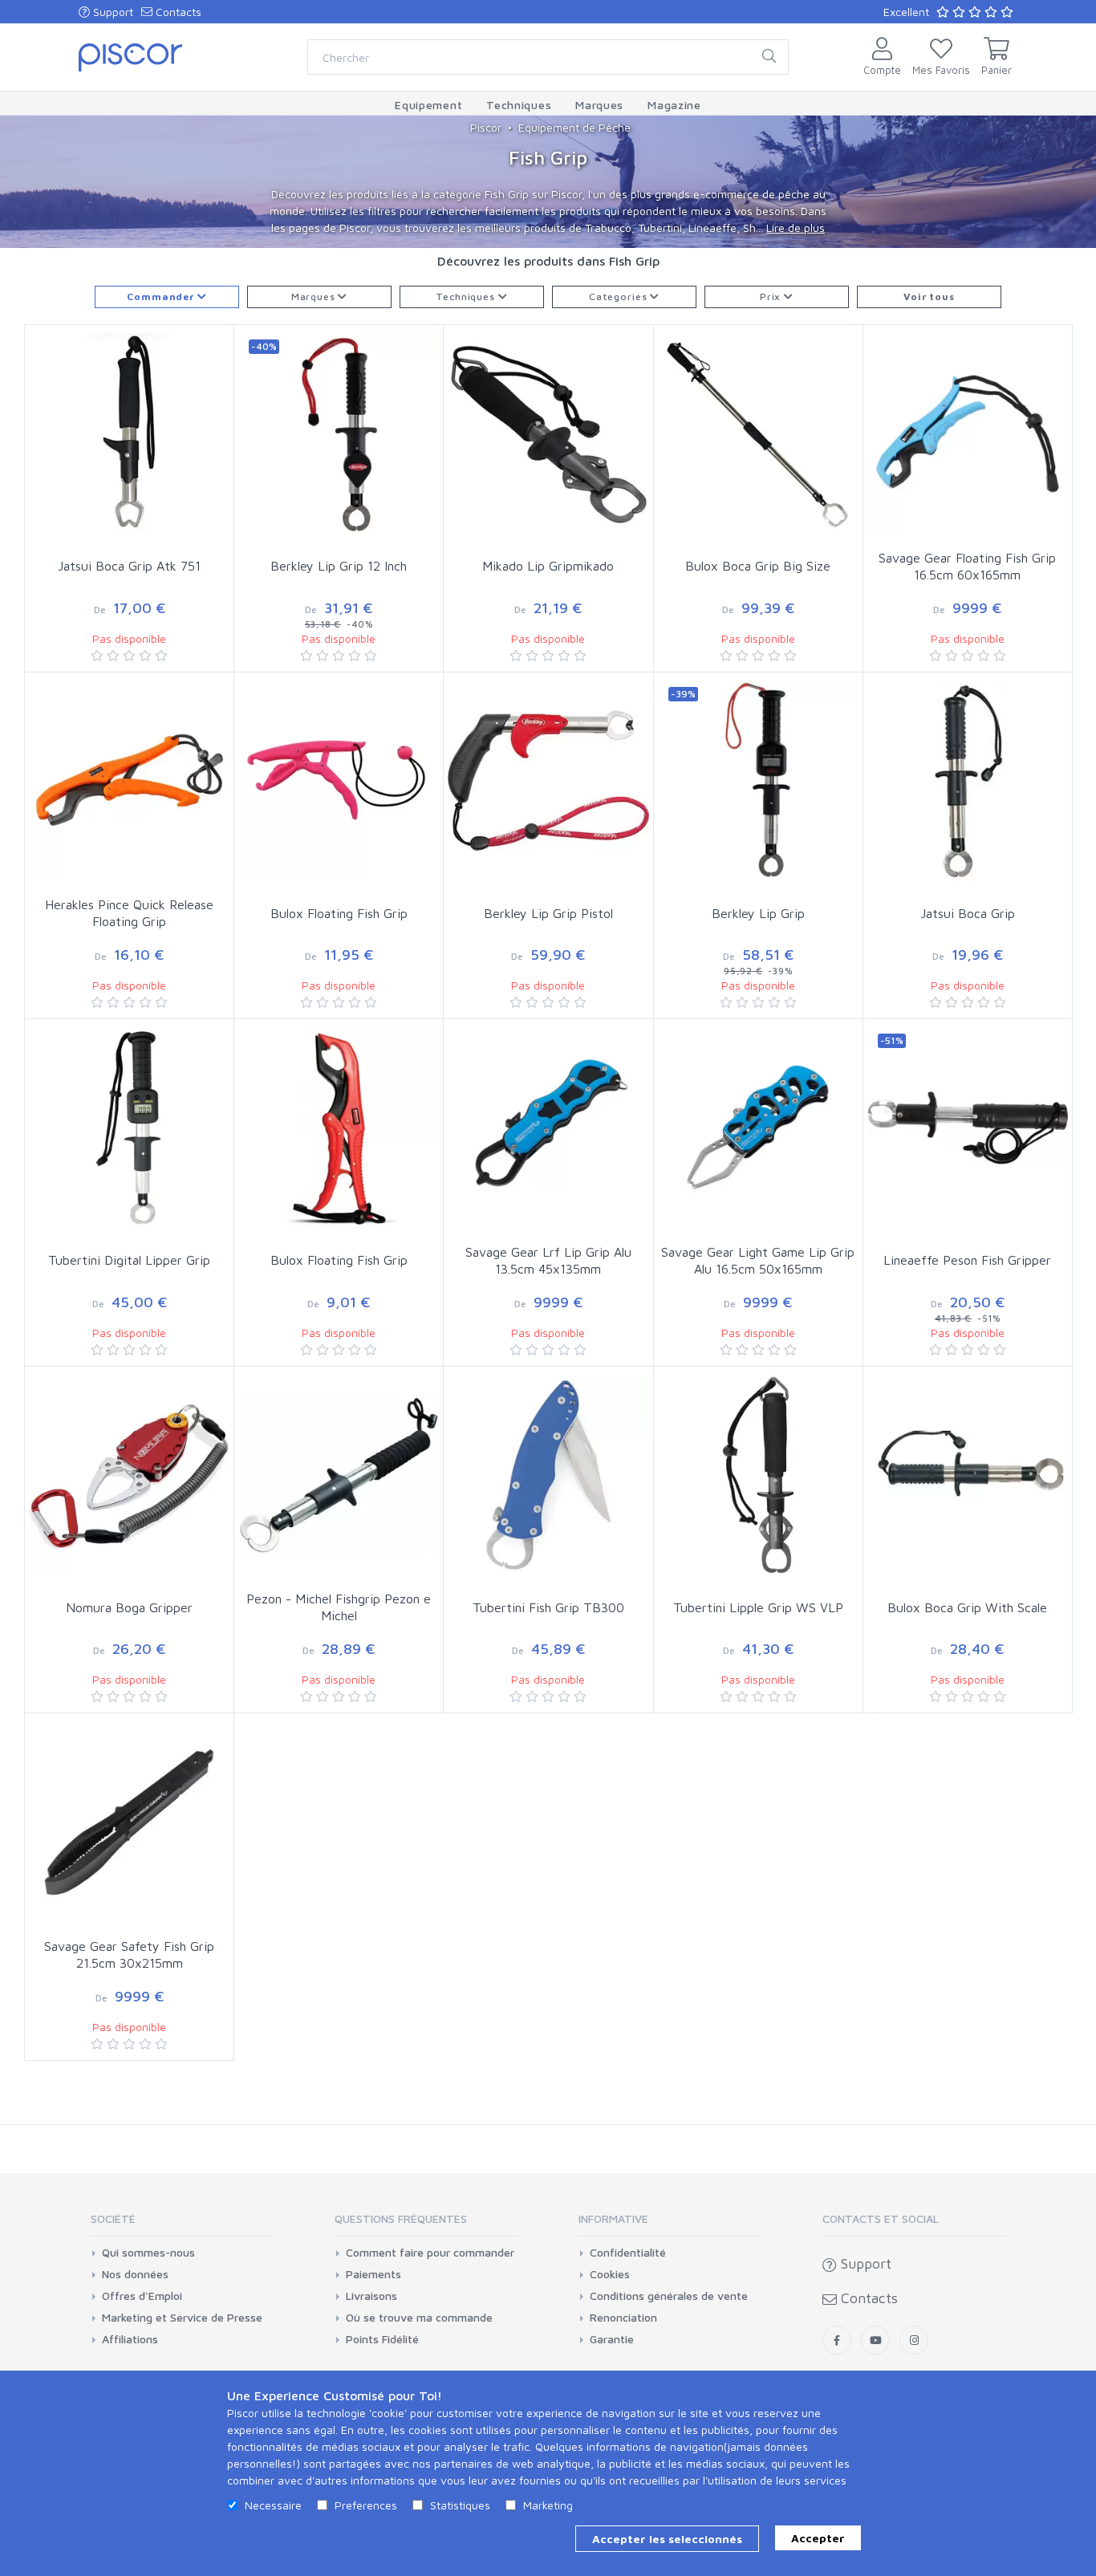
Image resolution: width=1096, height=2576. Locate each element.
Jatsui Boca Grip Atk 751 (129, 566)
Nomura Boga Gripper (129, 1607)
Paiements (373, 2274)
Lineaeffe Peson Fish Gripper (967, 1260)
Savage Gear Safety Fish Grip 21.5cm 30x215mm (129, 1954)
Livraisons (371, 2296)
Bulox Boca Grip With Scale (967, 1607)
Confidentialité (628, 2253)
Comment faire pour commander (430, 2253)
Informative (613, 2218)
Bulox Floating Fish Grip (339, 913)
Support (112, 12)
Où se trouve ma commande (419, 2318)
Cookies (610, 2274)
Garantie (612, 2339)
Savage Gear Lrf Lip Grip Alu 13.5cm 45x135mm (548, 1260)
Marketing (548, 2505)
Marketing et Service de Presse (182, 2318)
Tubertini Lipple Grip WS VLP (758, 1607)
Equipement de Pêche (574, 127)
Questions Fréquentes (401, 2218)
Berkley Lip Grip (758, 913)
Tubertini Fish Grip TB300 (548, 1607)
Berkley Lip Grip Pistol (548, 913)
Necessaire (273, 2505)
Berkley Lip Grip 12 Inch (339, 566)
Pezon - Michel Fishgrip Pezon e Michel (339, 1607)
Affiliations (130, 2339)
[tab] (182, 2224)
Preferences (366, 2505)
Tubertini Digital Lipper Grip (129, 1260)
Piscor (486, 127)
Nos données (135, 2274)
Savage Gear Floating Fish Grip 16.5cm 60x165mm (967, 566)
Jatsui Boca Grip (968, 913)
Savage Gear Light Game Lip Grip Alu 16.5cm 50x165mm (758, 1260)
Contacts (177, 12)
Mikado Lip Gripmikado (548, 566)
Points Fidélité (382, 2339)
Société (113, 2218)
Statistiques (460, 2505)
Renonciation (623, 2318)
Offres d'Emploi (142, 2296)
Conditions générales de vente (669, 2296)
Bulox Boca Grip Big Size (758, 566)
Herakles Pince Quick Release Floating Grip (129, 913)
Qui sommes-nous (148, 2253)
